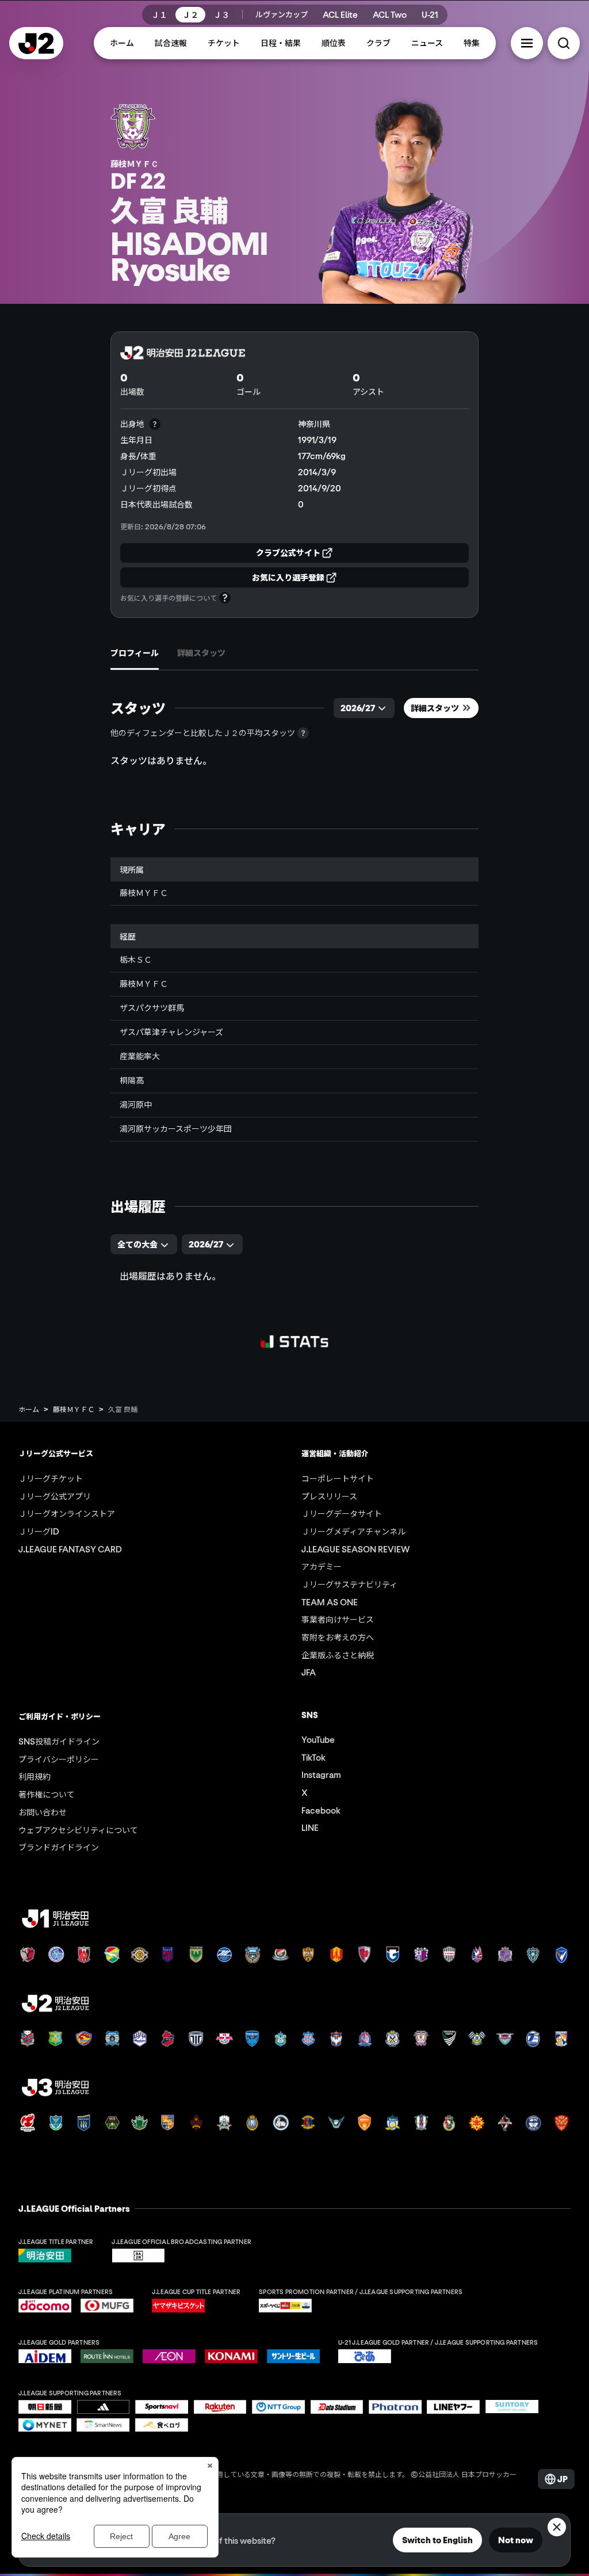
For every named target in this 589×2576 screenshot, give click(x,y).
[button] (527, 43)
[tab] (135, 653)
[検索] (564, 43)
